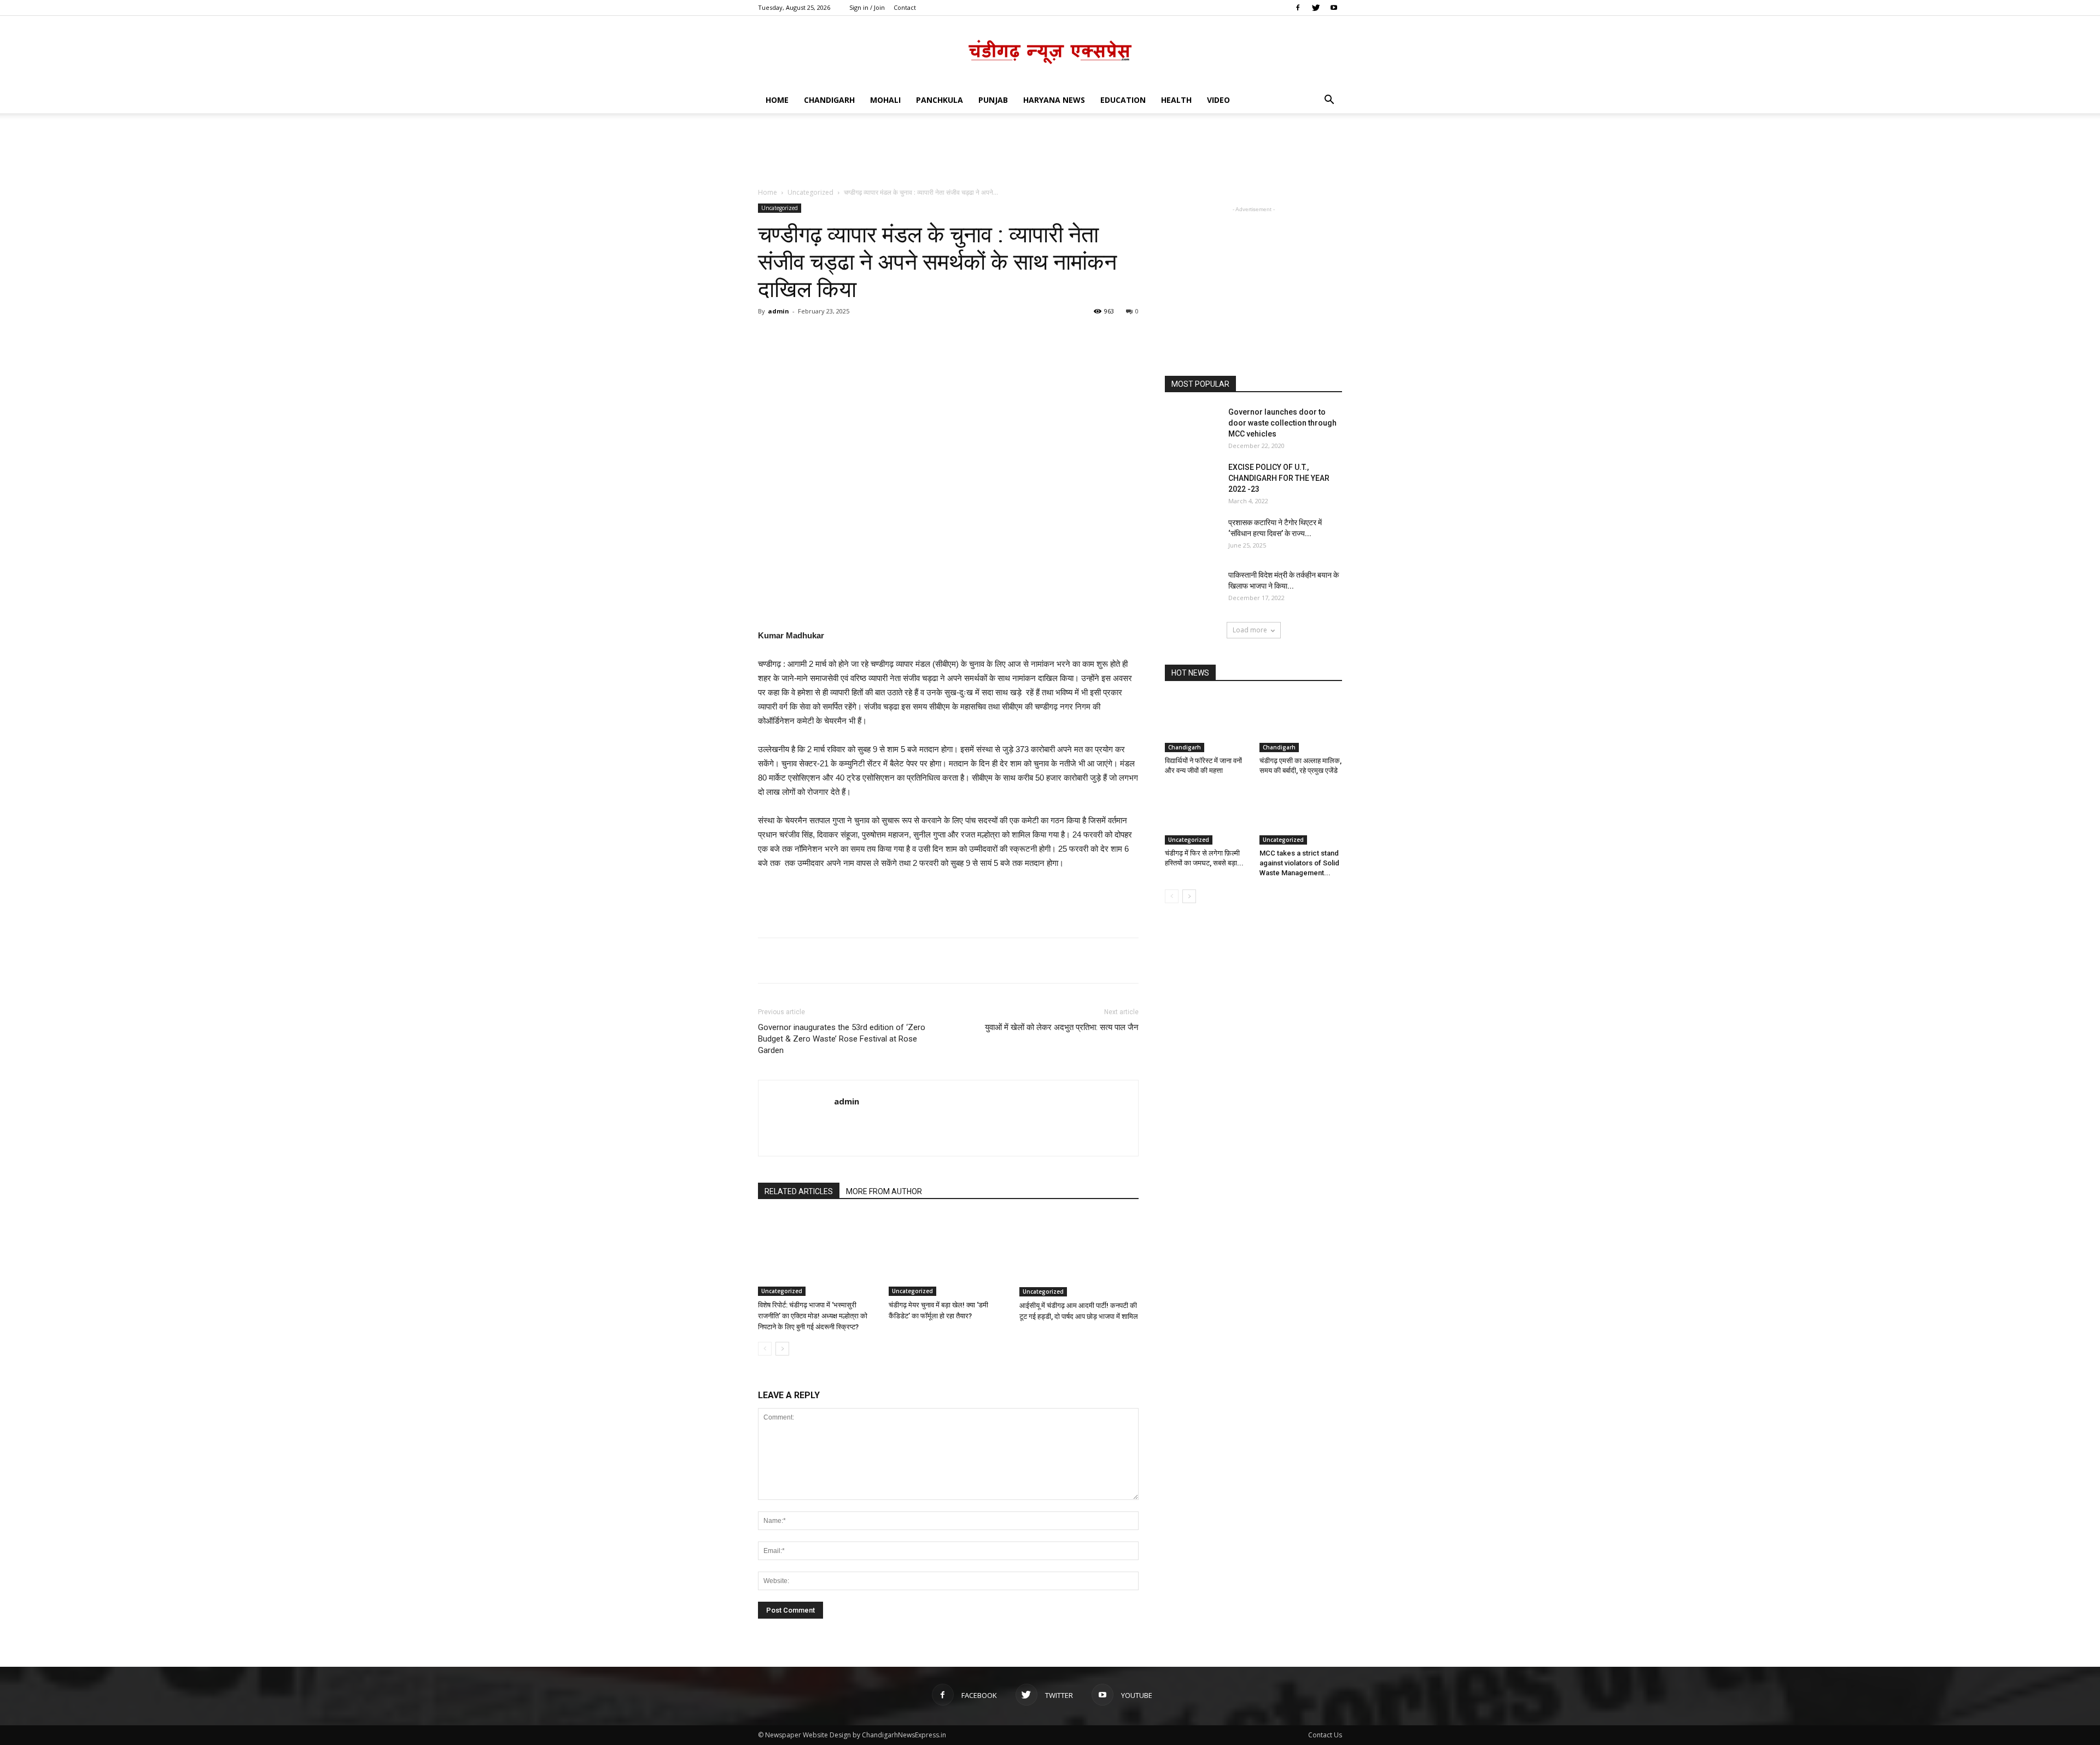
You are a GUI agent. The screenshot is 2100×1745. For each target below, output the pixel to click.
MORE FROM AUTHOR (884, 1191)
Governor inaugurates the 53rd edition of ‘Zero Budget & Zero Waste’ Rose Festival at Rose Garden (842, 1039)
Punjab (993, 100)
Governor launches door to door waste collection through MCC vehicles (1282, 423)
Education (1123, 100)
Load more (1250, 630)
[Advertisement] (1050, 151)
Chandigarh (829, 100)
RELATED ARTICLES (799, 1191)
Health (1176, 100)
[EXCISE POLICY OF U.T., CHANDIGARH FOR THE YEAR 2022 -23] (1192, 481)
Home (777, 100)
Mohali (885, 100)
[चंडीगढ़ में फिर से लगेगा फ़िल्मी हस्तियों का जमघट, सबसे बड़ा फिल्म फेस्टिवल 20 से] (1206, 816)
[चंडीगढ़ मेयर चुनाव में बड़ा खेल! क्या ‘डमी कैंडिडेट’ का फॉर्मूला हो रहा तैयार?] (948, 1255)
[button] (1329, 101)
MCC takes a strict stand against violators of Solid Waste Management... (1299, 863)
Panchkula (940, 100)
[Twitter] (1316, 8)
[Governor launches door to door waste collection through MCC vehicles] (1192, 426)
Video (1218, 100)
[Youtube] (1334, 8)
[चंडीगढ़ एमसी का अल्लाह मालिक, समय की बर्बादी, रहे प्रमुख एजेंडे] (1301, 724)
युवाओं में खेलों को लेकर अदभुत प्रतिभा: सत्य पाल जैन (1062, 1027)
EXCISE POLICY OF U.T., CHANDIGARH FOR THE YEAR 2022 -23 (1279, 478)
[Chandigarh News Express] (1050, 52)
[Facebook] (1298, 8)
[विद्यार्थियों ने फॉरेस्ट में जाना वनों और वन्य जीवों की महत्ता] (1206, 724)
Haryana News (1054, 100)
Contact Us (1325, 1735)
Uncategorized (810, 192)
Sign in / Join (867, 7)
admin (778, 311)
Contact (905, 7)
